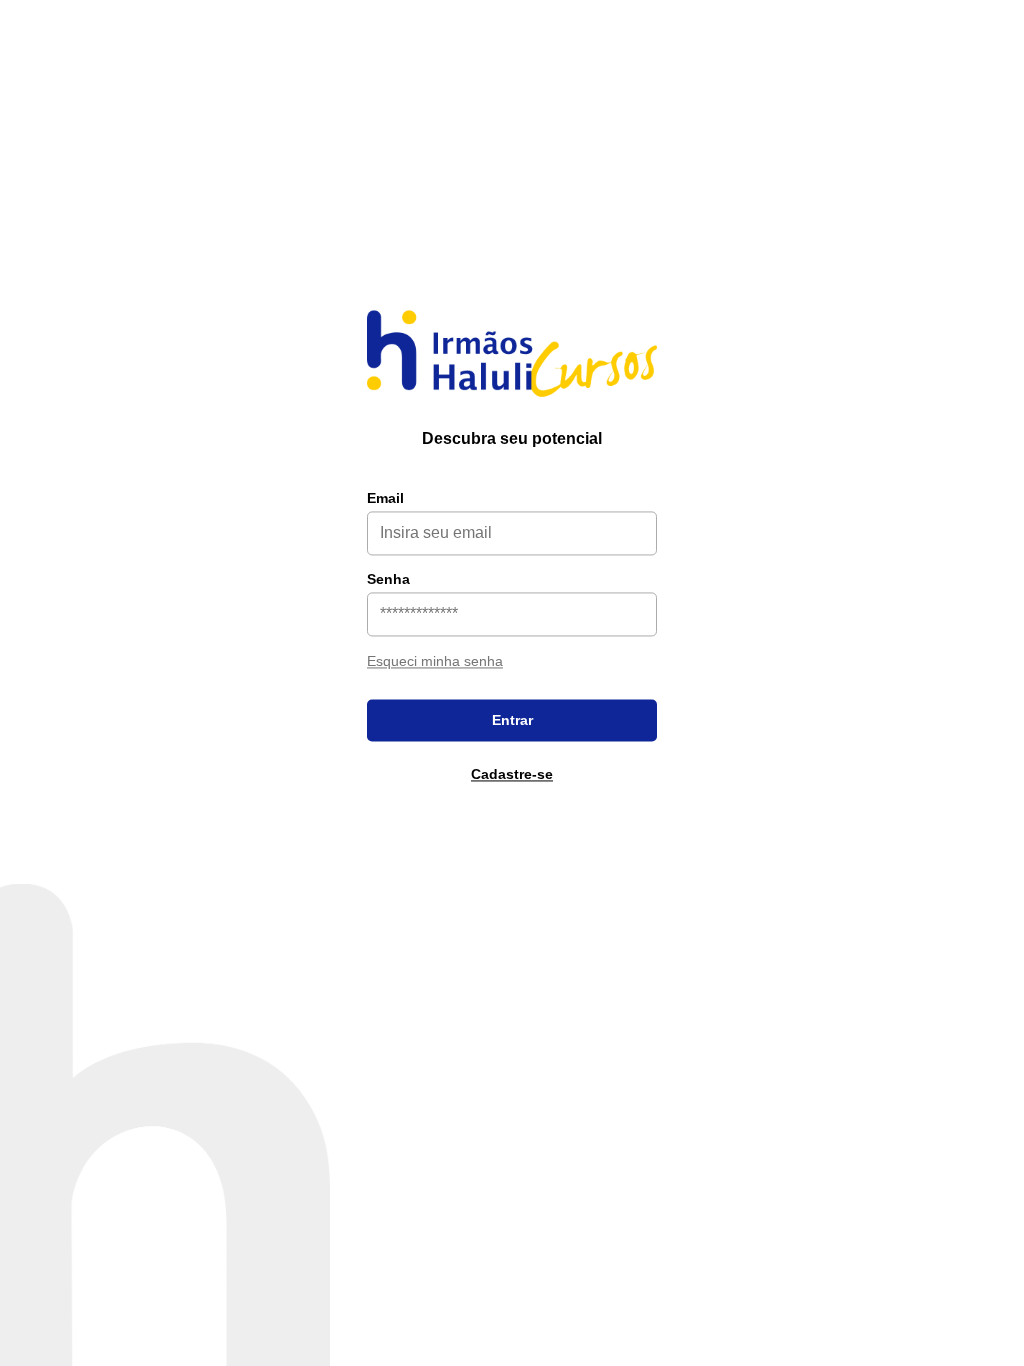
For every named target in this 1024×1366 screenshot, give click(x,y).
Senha (388, 579)
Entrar (512, 720)
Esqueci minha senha (435, 661)
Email (385, 498)
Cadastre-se (512, 774)
